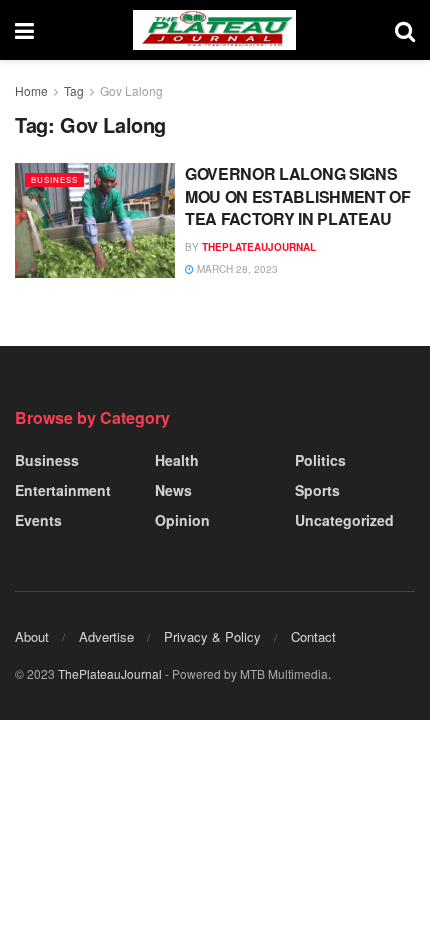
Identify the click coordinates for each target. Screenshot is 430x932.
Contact (313, 636)
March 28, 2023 (236, 269)
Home (31, 90)
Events (38, 520)
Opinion (182, 520)
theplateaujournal (259, 247)
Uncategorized (344, 520)
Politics (320, 460)
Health (177, 460)
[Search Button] (405, 30)
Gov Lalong (131, 90)
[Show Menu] (24, 30)
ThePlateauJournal (110, 673)
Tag (74, 90)
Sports (317, 490)
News (173, 490)
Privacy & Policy (212, 636)
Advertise (106, 636)
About (32, 636)
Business (54, 179)
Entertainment (63, 490)
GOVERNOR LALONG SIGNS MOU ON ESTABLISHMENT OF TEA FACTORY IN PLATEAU (298, 196)
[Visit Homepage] (215, 30)
